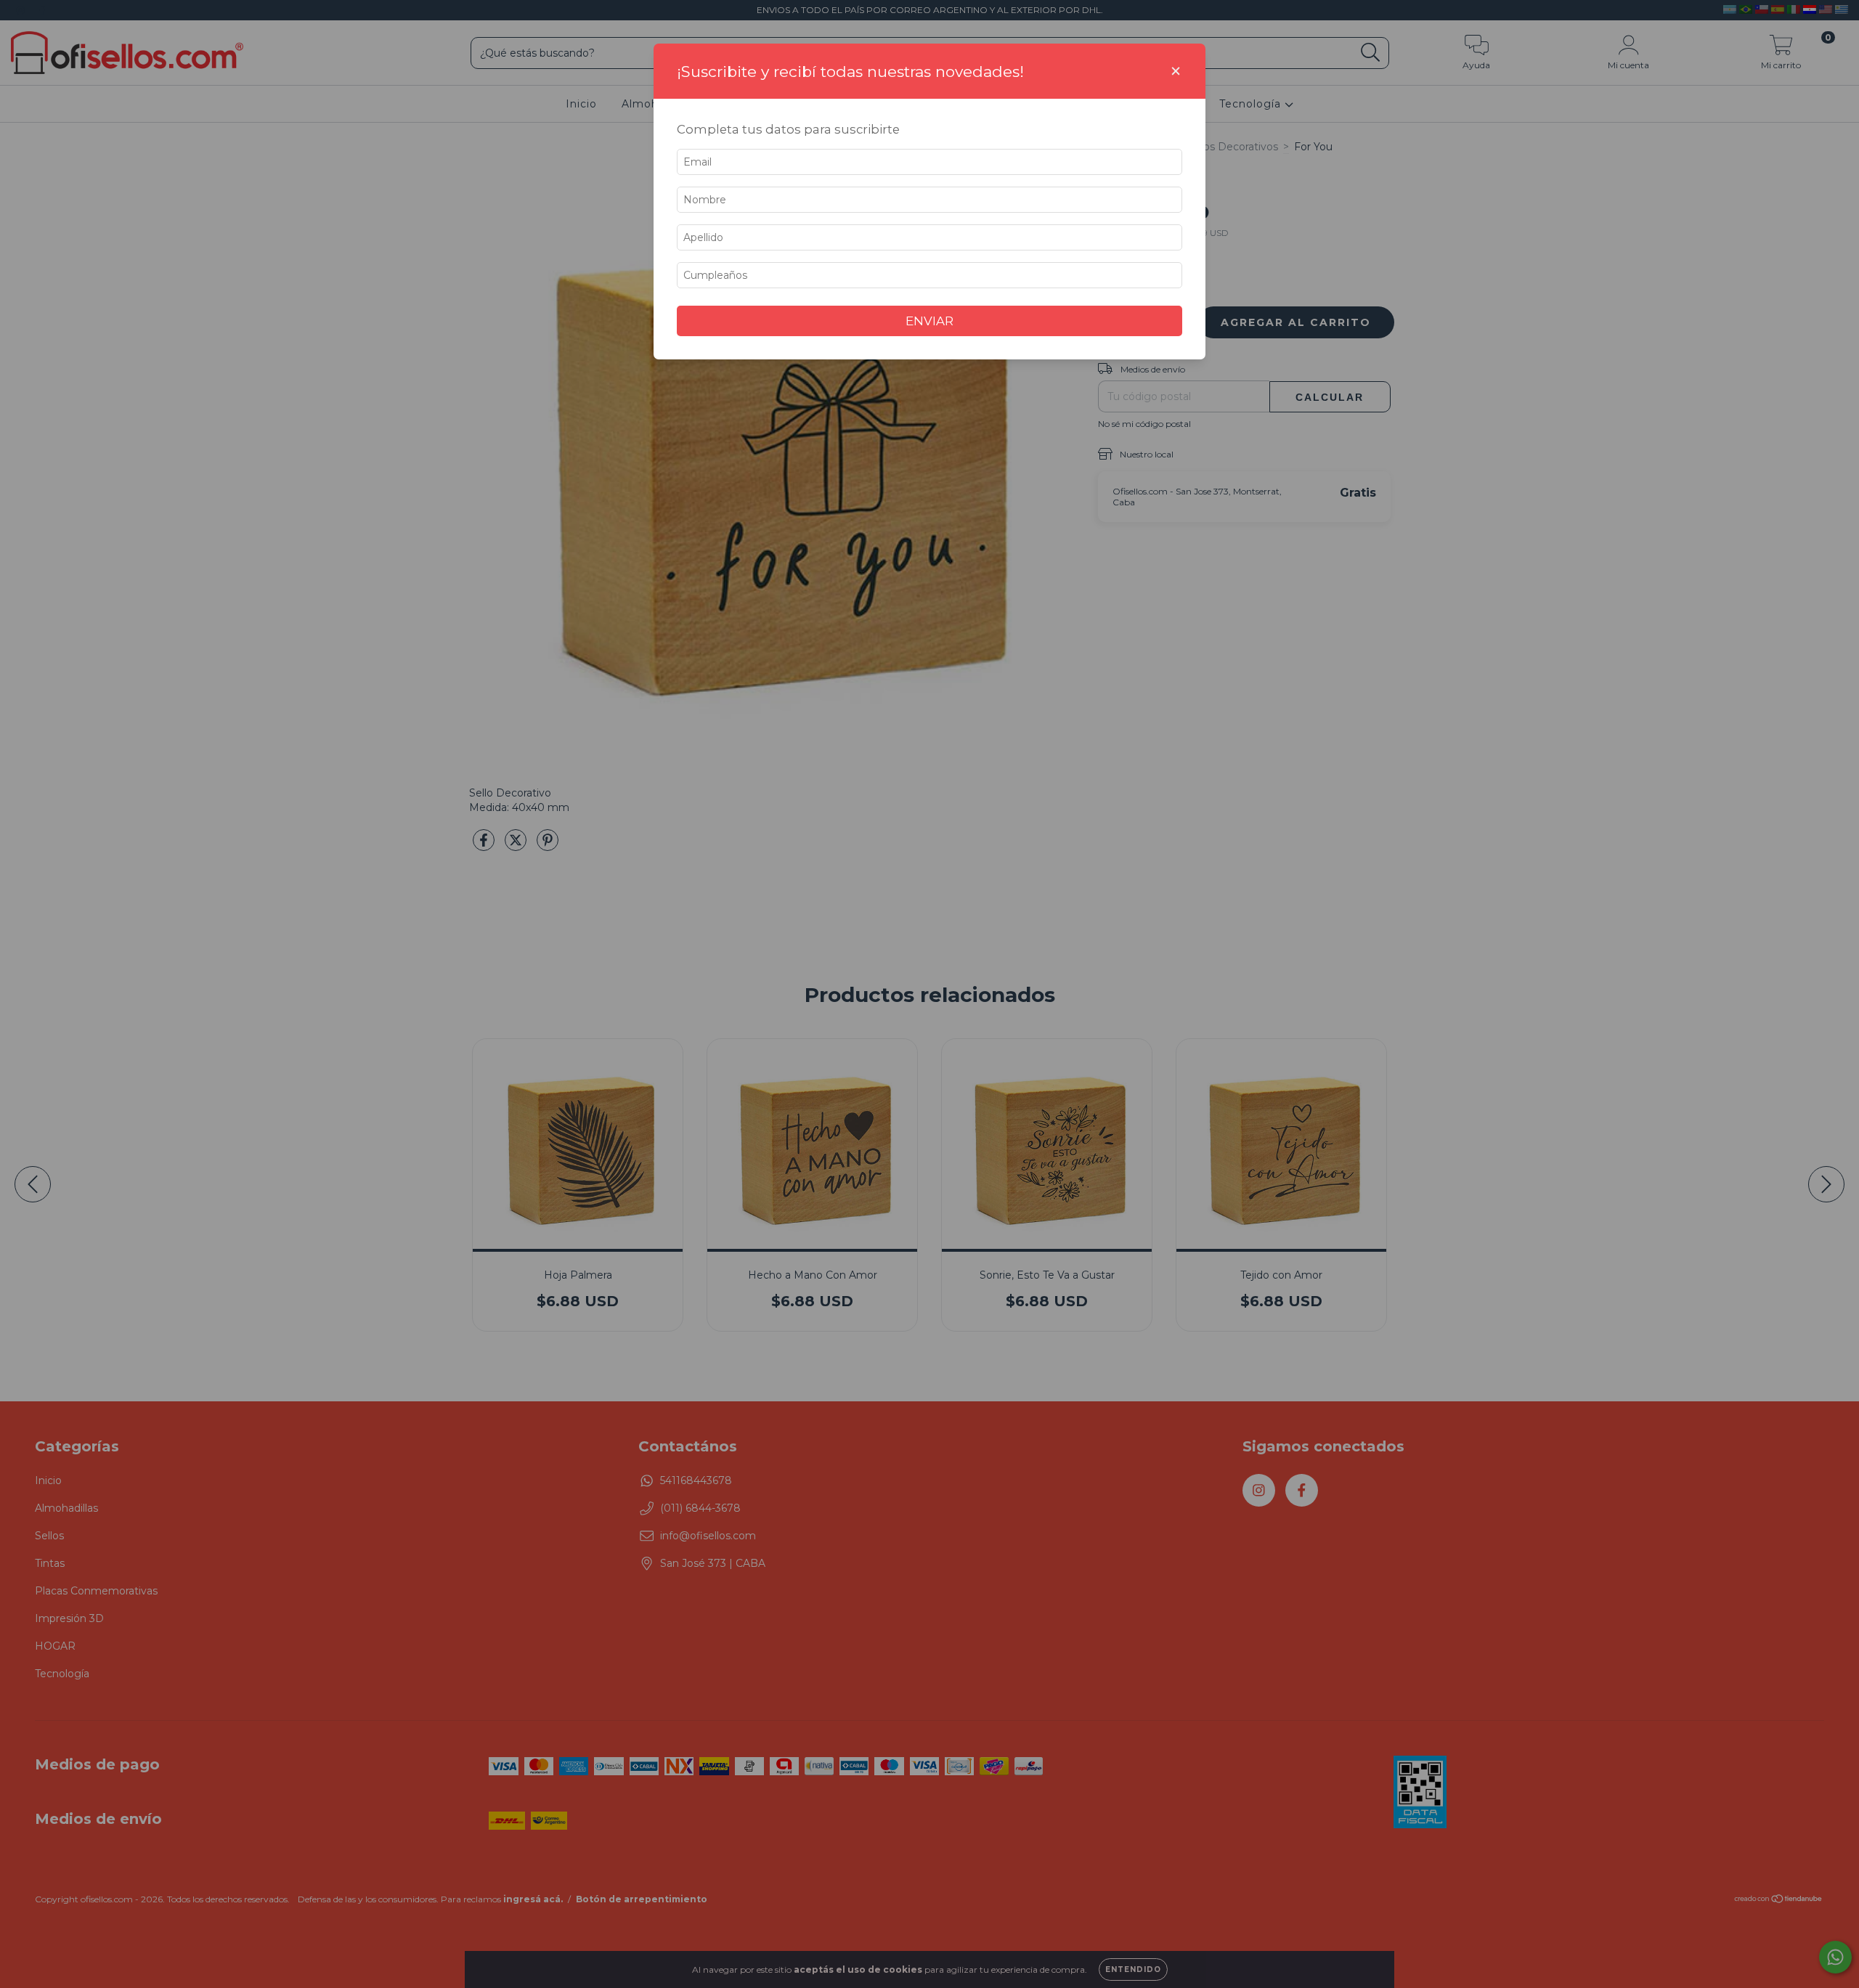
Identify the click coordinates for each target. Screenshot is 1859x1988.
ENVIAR (929, 321)
